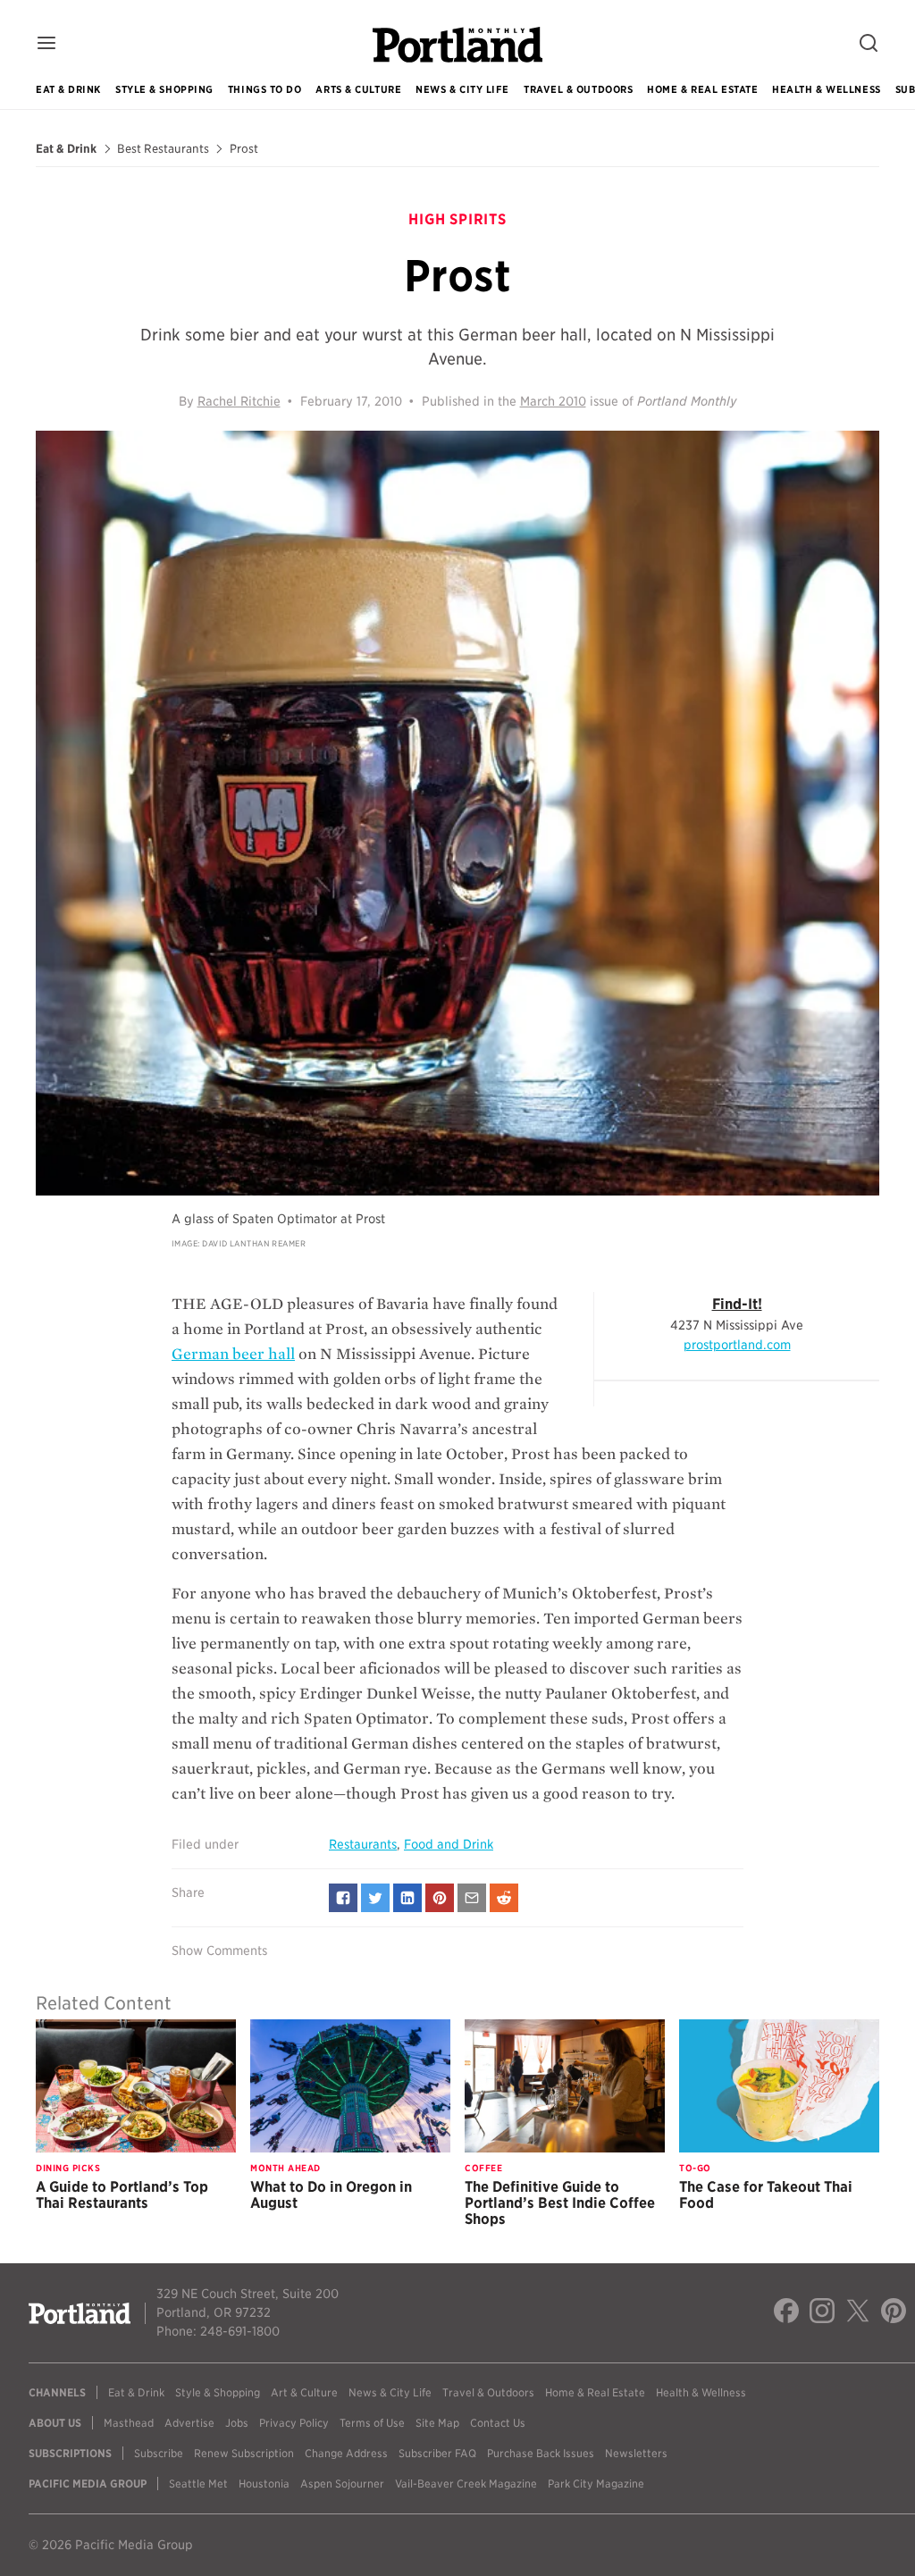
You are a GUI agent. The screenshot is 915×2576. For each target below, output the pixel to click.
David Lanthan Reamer (254, 1243)
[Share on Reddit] (504, 1898)
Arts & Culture (358, 89)
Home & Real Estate (702, 89)
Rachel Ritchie (239, 401)
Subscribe (159, 2453)
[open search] (869, 44)
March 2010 (553, 401)
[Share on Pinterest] (440, 1898)
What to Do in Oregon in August (331, 2195)
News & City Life (462, 89)
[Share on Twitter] (375, 1898)
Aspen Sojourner (342, 2484)
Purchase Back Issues (541, 2453)
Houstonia (264, 2484)
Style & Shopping (164, 89)
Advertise (189, 2423)
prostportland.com (737, 1345)
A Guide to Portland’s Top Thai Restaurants (122, 2195)
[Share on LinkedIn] (407, 1898)
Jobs (237, 2423)
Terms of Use (372, 2423)
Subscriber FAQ (437, 2453)
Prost (244, 149)
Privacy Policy (294, 2423)
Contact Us (498, 2423)
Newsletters (636, 2453)
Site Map (437, 2423)
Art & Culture (304, 2392)
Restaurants (363, 1844)
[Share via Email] (472, 1898)
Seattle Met (198, 2484)
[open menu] (46, 44)
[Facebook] (786, 2313)
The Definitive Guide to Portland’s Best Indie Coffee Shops (560, 2203)
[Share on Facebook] (343, 1898)
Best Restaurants (163, 149)
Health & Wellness (826, 89)
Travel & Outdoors (578, 89)
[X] (858, 2313)
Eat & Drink (68, 89)
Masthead (129, 2423)
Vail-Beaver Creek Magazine (466, 2484)
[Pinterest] (894, 2313)
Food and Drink (449, 1844)
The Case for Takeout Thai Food (766, 2195)
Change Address (346, 2453)
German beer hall (233, 1354)
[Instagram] (822, 2313)
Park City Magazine (596, 2484)
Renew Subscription (244, 2453)
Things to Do (265, 89)
